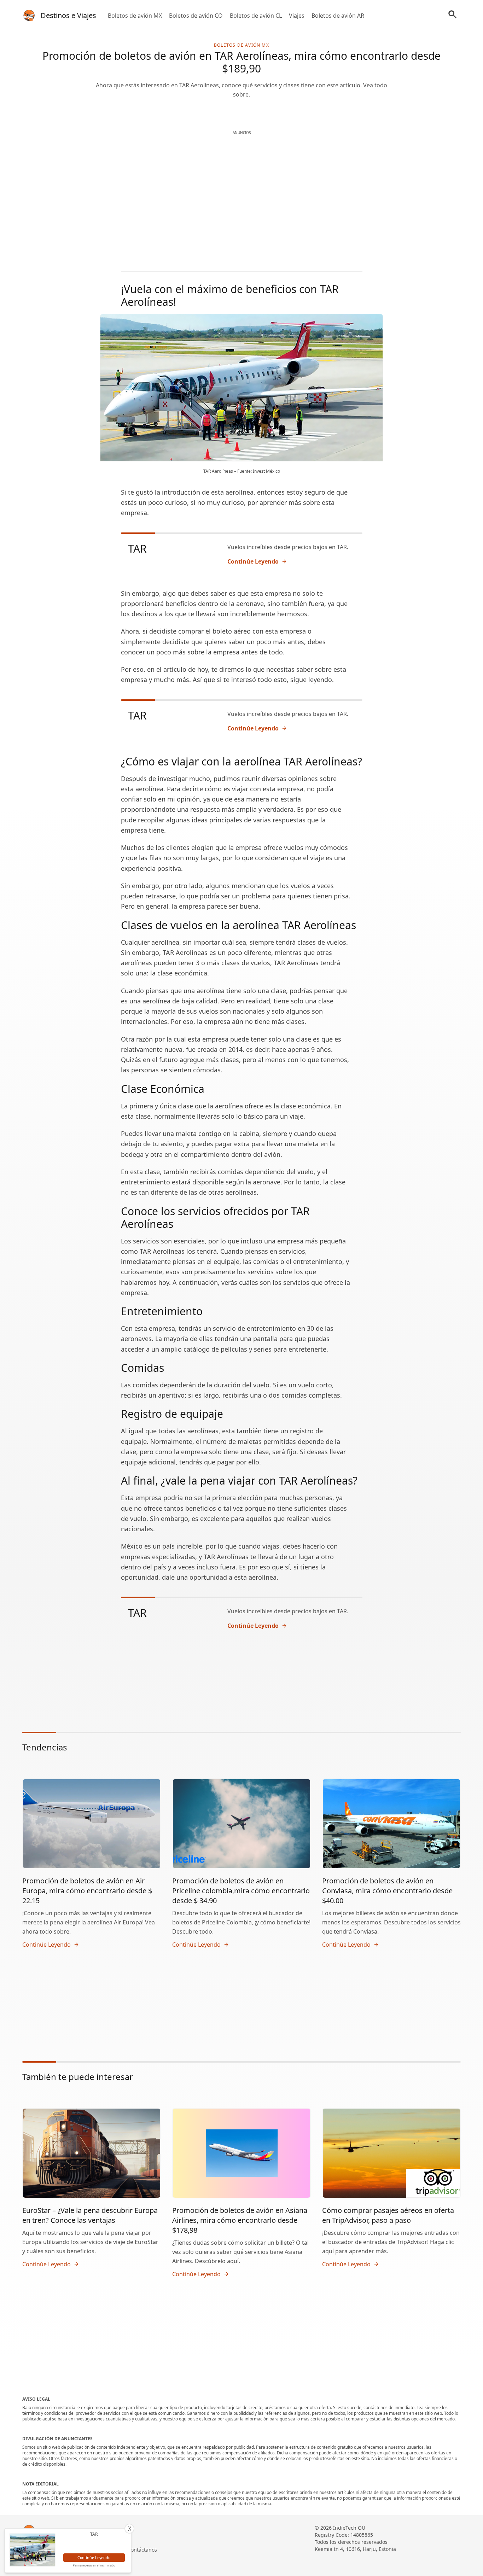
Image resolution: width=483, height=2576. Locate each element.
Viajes (297, 16)
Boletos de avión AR (338, 16)
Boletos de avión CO (196, 16)
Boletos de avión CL (256, 16)
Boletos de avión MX (135, 16)
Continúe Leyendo (253, 561)
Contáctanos (142, 2550)
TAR (137, 549)
